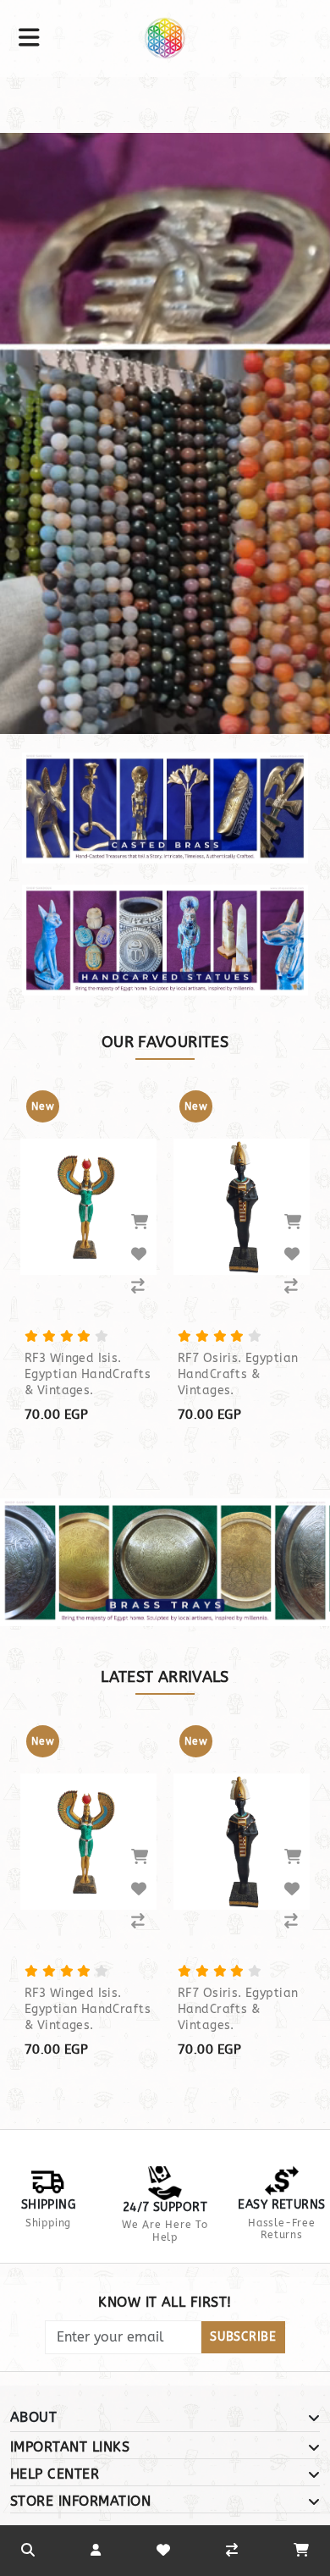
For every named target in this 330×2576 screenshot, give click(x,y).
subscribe (243, 2337)
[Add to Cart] (140, 1222)
